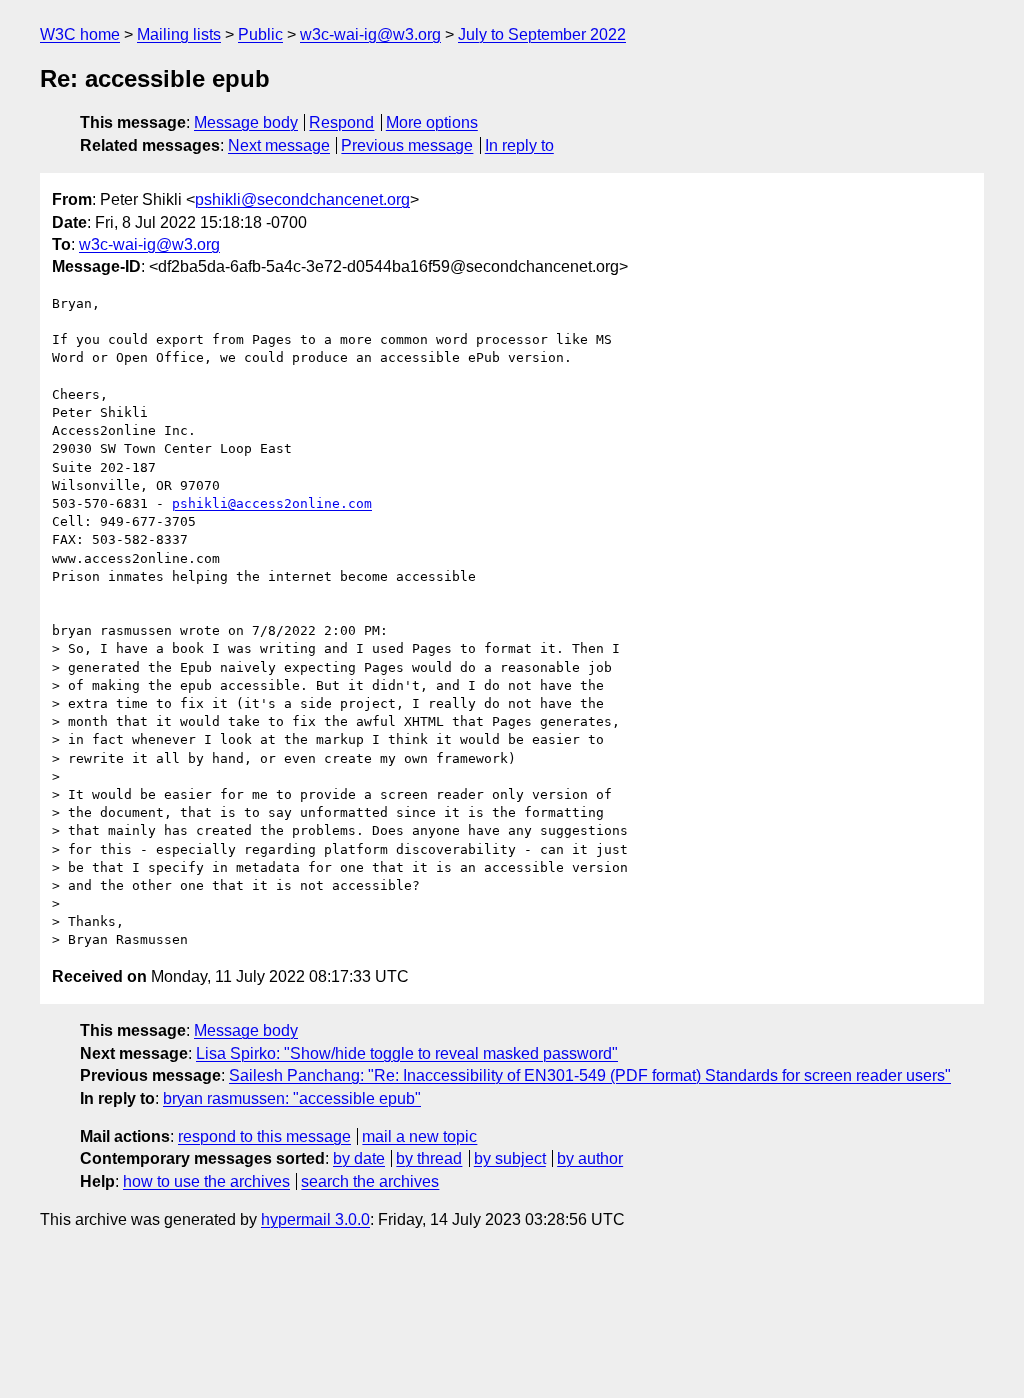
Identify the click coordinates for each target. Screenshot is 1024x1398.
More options (432, 122)
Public (260, 34)
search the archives (370, 1181)
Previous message (407, 145)
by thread (429, 1158)
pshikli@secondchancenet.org (302, 199)
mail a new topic (419, 1136)
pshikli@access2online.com (272, 503)
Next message (279, 145)
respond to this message (264, 1136)
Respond (341, 122)
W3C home (80, 34)
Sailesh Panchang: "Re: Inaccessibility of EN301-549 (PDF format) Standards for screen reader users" (590, 1075)
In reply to (519, 145)
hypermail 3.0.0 (315, 1219)
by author (590, 1158)
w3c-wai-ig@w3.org (370, 34)
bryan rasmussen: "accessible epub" (292, 1098)
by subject (510, 1158)
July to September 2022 (542, 34)
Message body (246, 122)
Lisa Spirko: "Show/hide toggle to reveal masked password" (407, 1053)
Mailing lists (179, 34)
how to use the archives (206, 1181)
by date (359, 1158)
